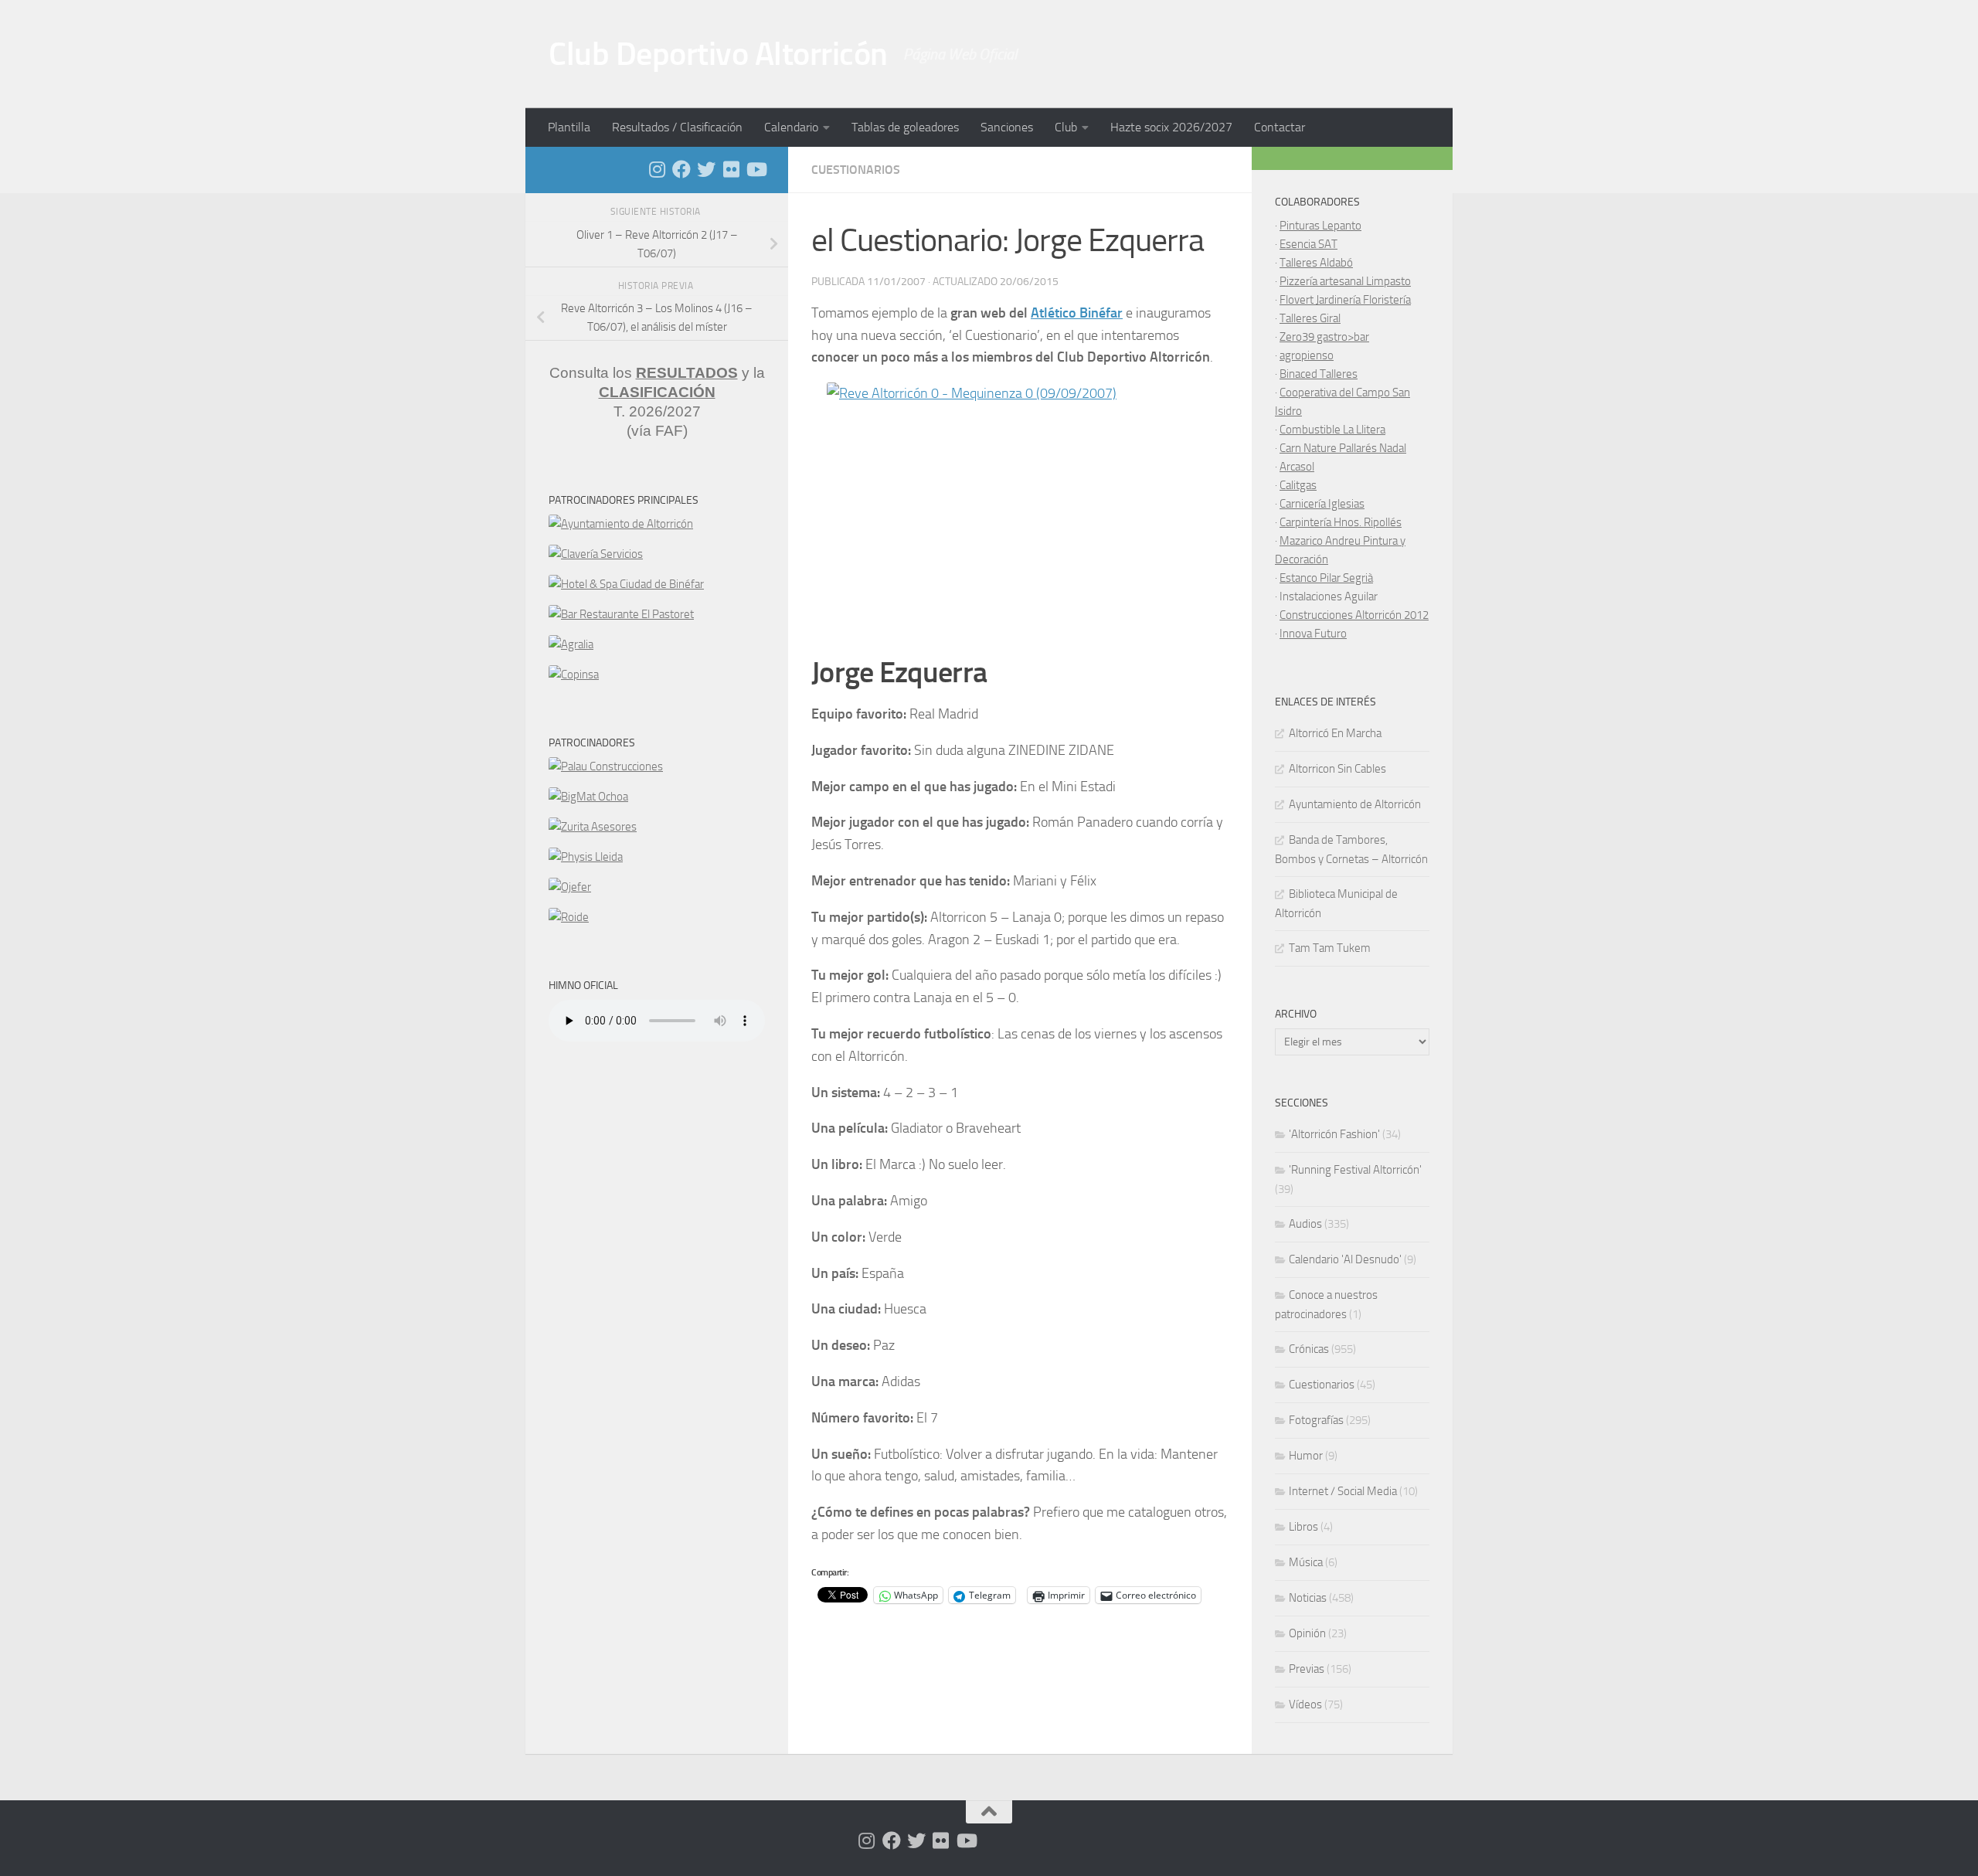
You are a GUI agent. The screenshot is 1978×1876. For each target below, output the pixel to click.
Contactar (1280, 127)
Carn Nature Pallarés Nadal (1343, 448)
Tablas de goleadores (905, 127)
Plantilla (569, 127)
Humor (1306, 1456)
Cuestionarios (856, 170)
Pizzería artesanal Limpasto (1345, 281)
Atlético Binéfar (1077, 313)
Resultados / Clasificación (677, 127)
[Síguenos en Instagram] (657, 169)
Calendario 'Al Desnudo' (1345, 1259)
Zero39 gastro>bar (1324, 337)
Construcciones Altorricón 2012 (1354, 615)
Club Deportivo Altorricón (718, 54)
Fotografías (1316, 1420)
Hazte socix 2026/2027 (1171, 127)
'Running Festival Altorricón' (1355, 1170)
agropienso (1307, 355)
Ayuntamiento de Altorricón (1355, 804)
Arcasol (1297, 467)
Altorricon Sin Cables (1337, 769)
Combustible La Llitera (1332, 430)
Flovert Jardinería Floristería (1345, 300)
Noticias (1308, 1598)
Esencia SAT (1308, 244)
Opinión (1307, 1633)
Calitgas (1298, 485)
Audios (1305, 1224)
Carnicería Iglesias (1322, 504)
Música (1306, 1562)
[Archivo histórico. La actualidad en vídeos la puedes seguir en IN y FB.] (756, 169)
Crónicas (1309, 1349)
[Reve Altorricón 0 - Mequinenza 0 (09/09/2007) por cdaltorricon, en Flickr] (1020, 511)
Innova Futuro (1313, 634)
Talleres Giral (1310, 318)
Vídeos (1305, 1704)
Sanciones (1007, 127)
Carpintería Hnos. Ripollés (1341, 522)
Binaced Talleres (1319, 374)
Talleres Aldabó (1316, 263)
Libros (1303, 1527)
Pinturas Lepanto (1320, 226)
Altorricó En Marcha (1335, 733)
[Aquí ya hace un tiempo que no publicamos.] (706, 169)
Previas (1307, 1669)
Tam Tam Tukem (1330, 948)
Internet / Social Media (1343, 1491)
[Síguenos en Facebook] (681, 169)
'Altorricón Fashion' (1334, 1134)
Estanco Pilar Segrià (1326, 578)
